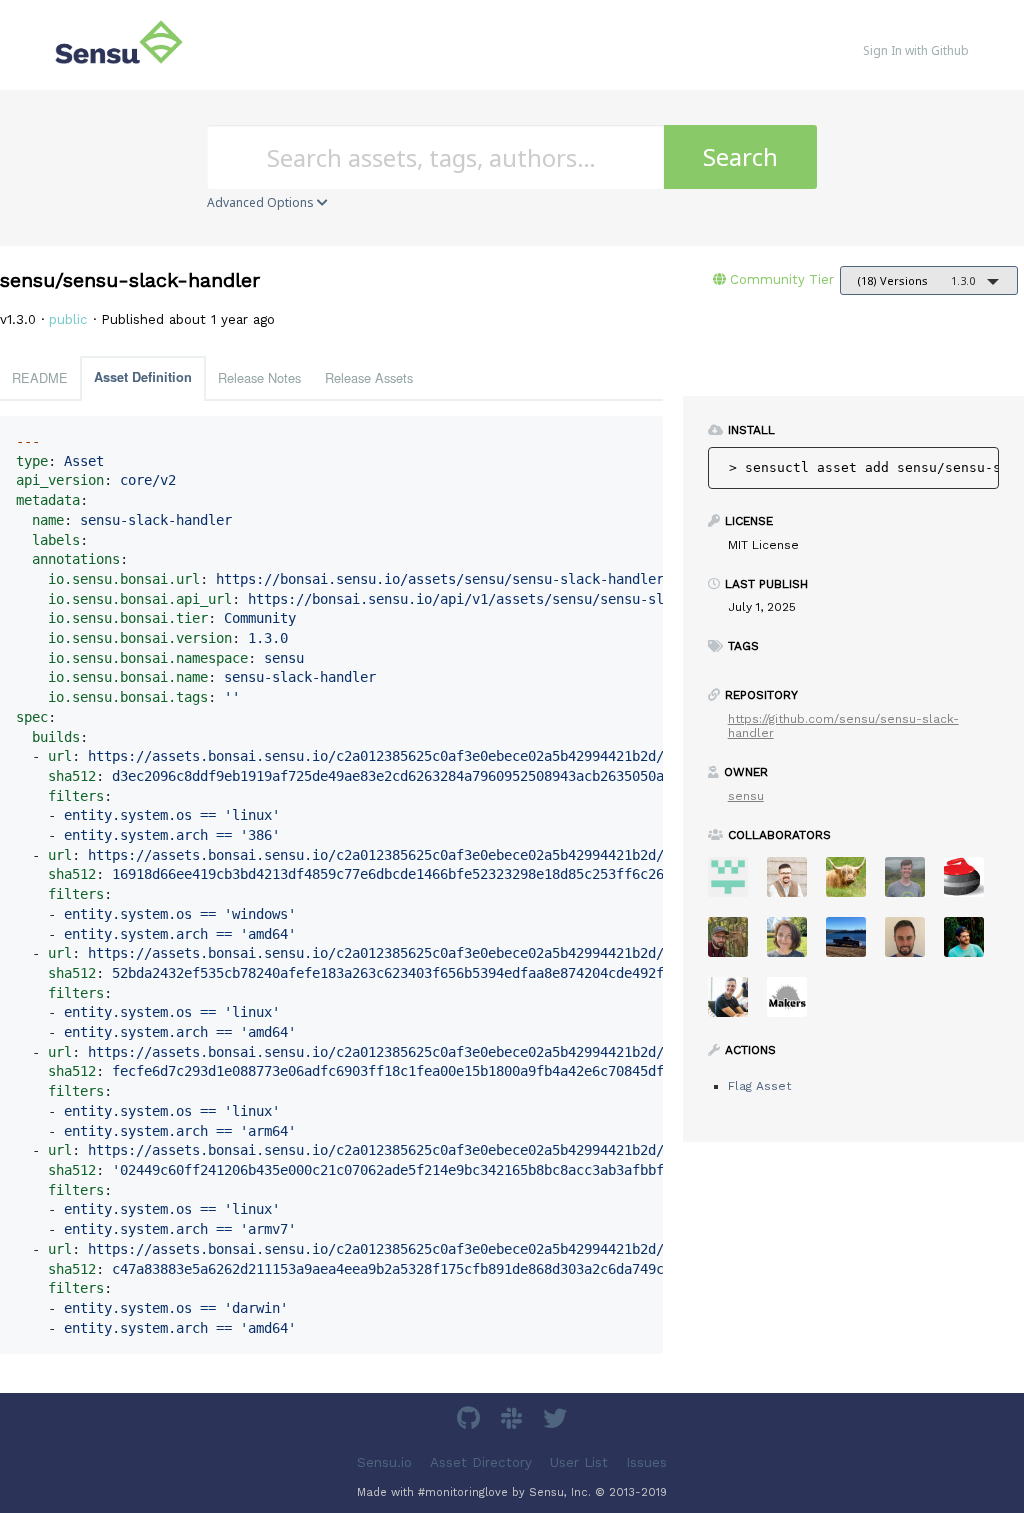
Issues (646, 1461)
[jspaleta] (971, 883)
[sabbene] (853, 943)
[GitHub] (471, 1421)
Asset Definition (143, 377)
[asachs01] (794, 883)
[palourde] (735, 1003)
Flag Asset (759, 1086)
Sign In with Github (916, 50)
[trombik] (794, 1003)
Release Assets (369, 377)
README (40, 377)
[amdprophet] (735, 943)
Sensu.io (384, 1461)
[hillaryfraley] (794, 943)
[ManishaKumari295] (735, 883)
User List (579, 1461)
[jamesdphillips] (971, 943)
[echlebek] (853, 883)
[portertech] (912, 883)
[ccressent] (912, 943)
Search (740, 156)
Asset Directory (481, 1461)
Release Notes (259, 377)
